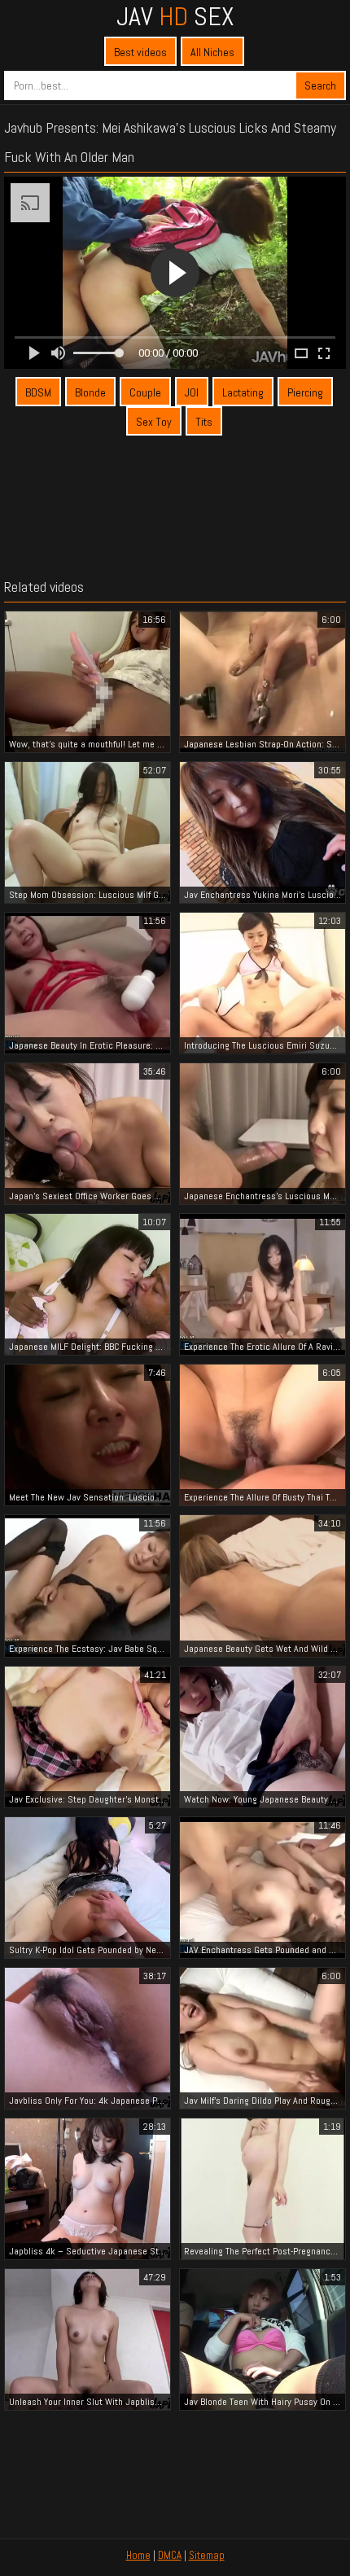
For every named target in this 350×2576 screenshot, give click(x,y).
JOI (192, 392)
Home (138, 2555)
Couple (145, 392)
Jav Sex (175, 16)
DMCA (170, 2555)
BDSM (38, 392)
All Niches (212, 52)
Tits (204, 422)
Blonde (90, 392)
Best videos (140, 52)
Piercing (305, 392)
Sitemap (207, 2555)
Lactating (243, 392)
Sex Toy (154, 422)
